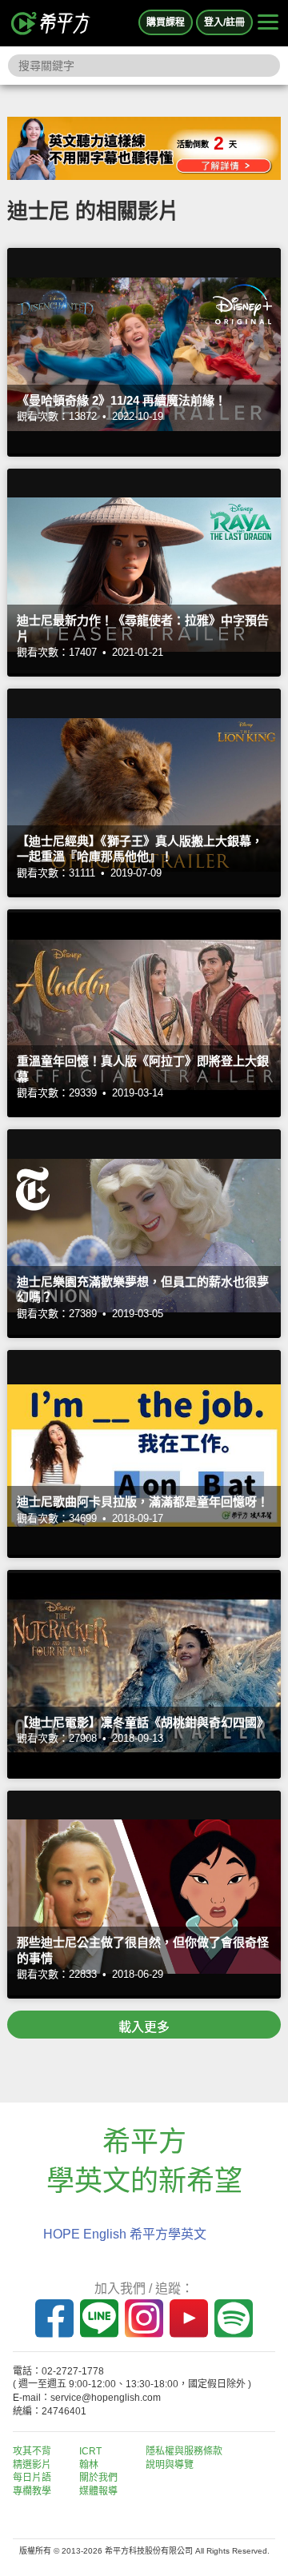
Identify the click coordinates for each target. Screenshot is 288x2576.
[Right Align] (268, 23)
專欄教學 (32, 2491)
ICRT (90, 2451)
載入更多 (144, 2027)
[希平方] (51, 23)
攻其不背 (32, 2451)
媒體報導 (98, 2491)
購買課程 (166, 22)
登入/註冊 (224, 22)
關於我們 (98, 2478)
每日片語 (32, 2478)
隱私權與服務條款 (184, 2451)
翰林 (89, 2465)
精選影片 (32, 2465)
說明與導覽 (170, 2465)
